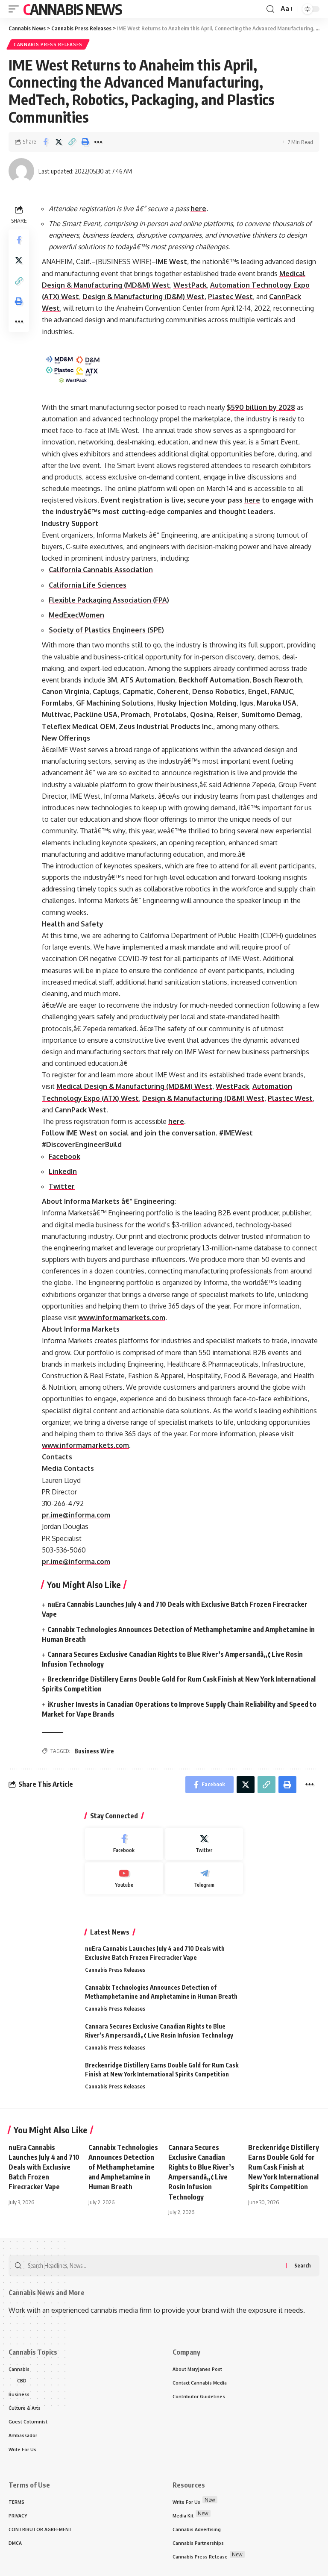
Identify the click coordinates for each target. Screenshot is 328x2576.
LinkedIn (63, 1171)
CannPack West (81, 1110)
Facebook (64, 1156)
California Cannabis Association (101, 570)
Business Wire (94, 1751)
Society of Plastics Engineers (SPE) (106, 630)
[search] (270, 9)
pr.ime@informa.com (76, 1515)
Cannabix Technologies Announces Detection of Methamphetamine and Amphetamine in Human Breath (123, 2167)
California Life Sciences (88, 585)
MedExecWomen (76, 615)
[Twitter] (204, 1844)
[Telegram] (204, 1879)
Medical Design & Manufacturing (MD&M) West (134, 1086)
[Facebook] (124, 1844)
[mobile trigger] (16, 9)
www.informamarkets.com (122, 1317)
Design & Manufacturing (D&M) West (143, 297)
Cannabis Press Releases (48, 44)
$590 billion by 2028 (261, 407)
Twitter (62, 1186)
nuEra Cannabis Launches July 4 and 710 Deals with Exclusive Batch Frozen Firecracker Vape (44, 2167)
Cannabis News (72, 9)
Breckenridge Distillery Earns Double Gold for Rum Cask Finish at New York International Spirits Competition (284, 2167)
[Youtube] (124, 1879)
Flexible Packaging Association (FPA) (109, 600)
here (198, 209)
